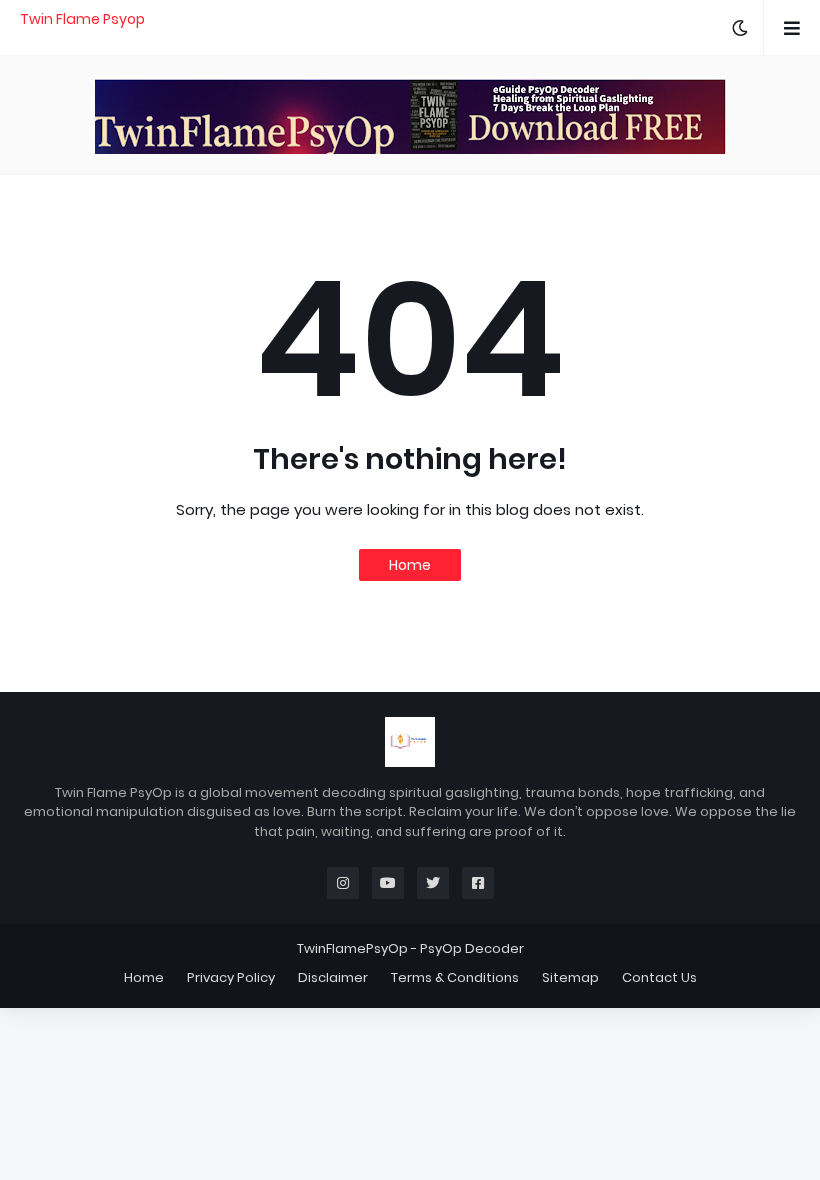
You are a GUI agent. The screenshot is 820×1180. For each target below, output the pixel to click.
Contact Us (659, 977)
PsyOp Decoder (472, 948)
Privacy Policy (231, 977)
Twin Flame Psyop (82, 19)
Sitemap (570, 977)
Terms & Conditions (455, 977)
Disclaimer (333, 977)
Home (410, 565)
